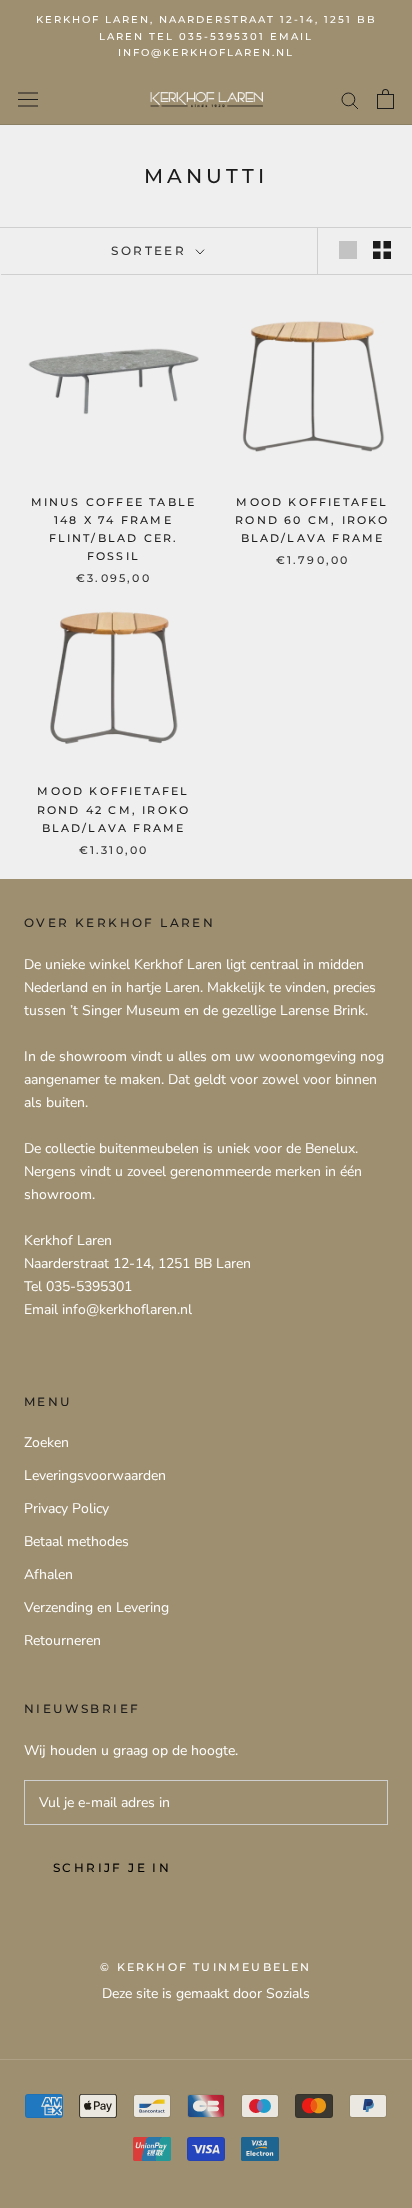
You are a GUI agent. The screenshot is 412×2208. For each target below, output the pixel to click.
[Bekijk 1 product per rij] (348, 250)
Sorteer (151, 250)
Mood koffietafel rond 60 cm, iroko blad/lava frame (312, 520)
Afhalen (48, 1574)
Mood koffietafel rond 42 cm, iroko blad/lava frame (113, 809)
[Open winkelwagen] (385, 99)
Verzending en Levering (96, 1607)
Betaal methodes (76, 1541)
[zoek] (350, 99)
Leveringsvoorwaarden (95, 1475)
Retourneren (62, 1640)
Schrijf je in (112, 1867)
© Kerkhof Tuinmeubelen (205, 1967)
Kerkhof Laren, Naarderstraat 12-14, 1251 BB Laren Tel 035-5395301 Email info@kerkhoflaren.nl (206, 36)
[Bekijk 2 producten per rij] (382, 250)
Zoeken (46, 1442)
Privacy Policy (66, 1508)
